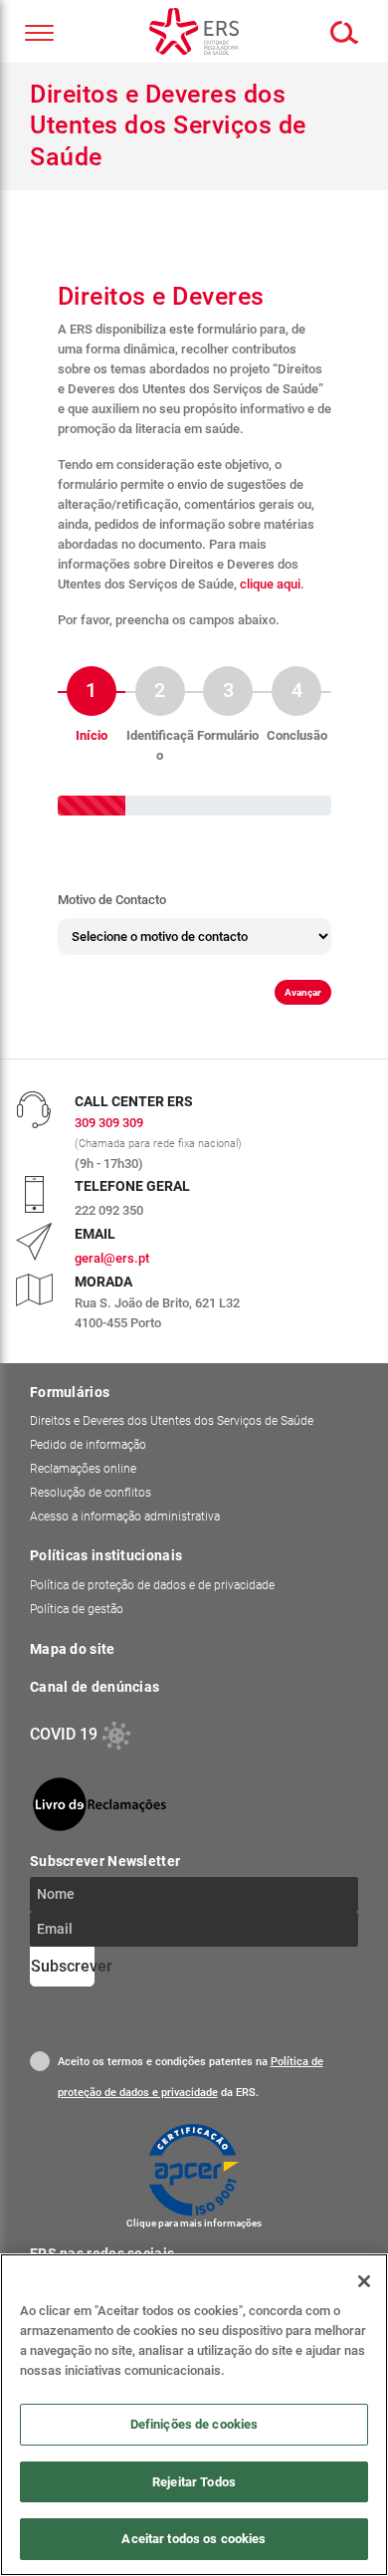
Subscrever (63, 1972)
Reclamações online (83, 1475)
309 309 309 (109, 1129)
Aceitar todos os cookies (194, 2539)
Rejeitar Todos (194, 2482)
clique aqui (270, 584)
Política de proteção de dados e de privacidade (152, 1591)
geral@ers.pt (112, 1264)
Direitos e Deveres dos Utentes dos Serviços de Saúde (172, 1427)
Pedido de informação (88, 1451)
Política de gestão (77, 1615)
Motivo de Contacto (112, 900)
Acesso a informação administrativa (125, 1522)
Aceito (40, 2067)
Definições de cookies (194, 2424)
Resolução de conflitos (91, 1499)
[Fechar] (364, 2281)
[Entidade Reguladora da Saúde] (194, 31)
